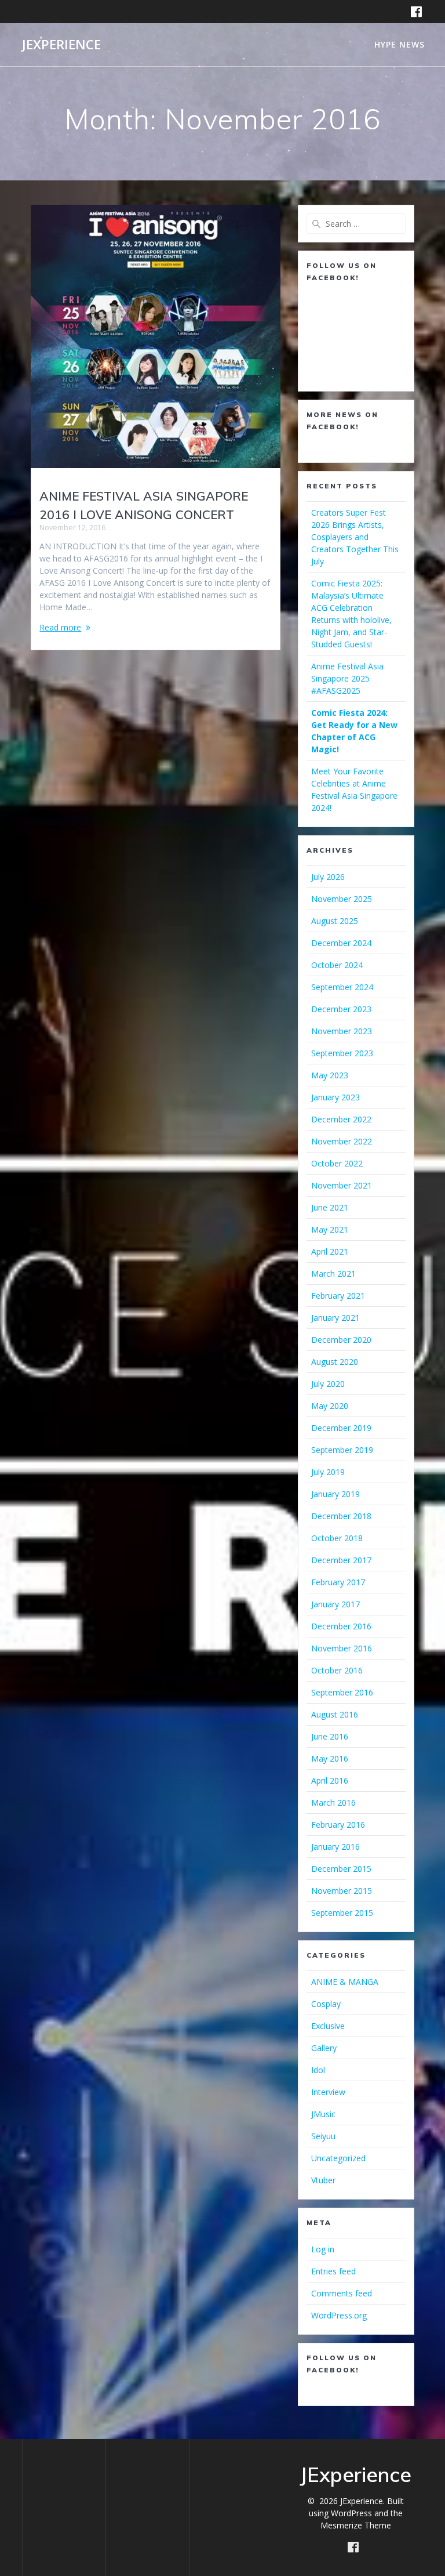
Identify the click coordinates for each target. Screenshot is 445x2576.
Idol (318, 2070)
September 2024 (342, 987)
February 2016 (338, 1825)
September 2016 (342, 1692)
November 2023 (342, 1031)
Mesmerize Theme (356, 2525)
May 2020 (330, 1406)
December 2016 (341, 1626)
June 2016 (330, 1736)
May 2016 (330, 1758)
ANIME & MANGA (345, 1982)
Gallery (324, 2048)
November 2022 (342, 1141)
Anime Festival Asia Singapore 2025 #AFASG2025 (347, 678)
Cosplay (326, 2004)
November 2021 (342, 1185)
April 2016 (330, 1780)
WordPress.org (339, 2315)
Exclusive (328, 2026)
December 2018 (341, 1516)
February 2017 (338, 1582)
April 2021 (330, 1251)
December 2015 (341, 1869)
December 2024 (341, 943)
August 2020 (335, 1362)
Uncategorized (338, 2158)
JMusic (323, 2114)
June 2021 (330, 1207)
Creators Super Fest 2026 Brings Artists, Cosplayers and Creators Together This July (355, 537)
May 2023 (330, 1075)
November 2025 (342, 899)
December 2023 (341, 1009)
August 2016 (335, 1714)
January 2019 (335, 1494)
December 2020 (341, 1340)
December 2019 (341, 1428)
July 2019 (328, 1472)
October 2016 (337, 1670)
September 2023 (342, 1053)
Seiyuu (323, 2136)
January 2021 (335, 1318)
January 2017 (335, 1604)
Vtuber (323, 2180)
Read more (60, 627)
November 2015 (342, 1891)
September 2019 (342, 1450)
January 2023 (335, 1097)
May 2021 (330, 1229)
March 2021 (333, 1273)
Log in (323, 2249)
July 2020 (328, 1384)
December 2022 (341, 1119)
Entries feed (333, 2271)
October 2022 (337, 1163)
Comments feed (342, 2293)
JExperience (61, 45)
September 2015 (342, 1913)
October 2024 (337, 965)
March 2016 (333, 1803)
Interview (328, 2092)
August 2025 (335, 921)
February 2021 (338, 1296)
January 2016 (335, 1847)
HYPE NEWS (400, 44)
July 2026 (328, 877)
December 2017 (341, 1560)
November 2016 (342, 1648)
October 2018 (337, 1538)
